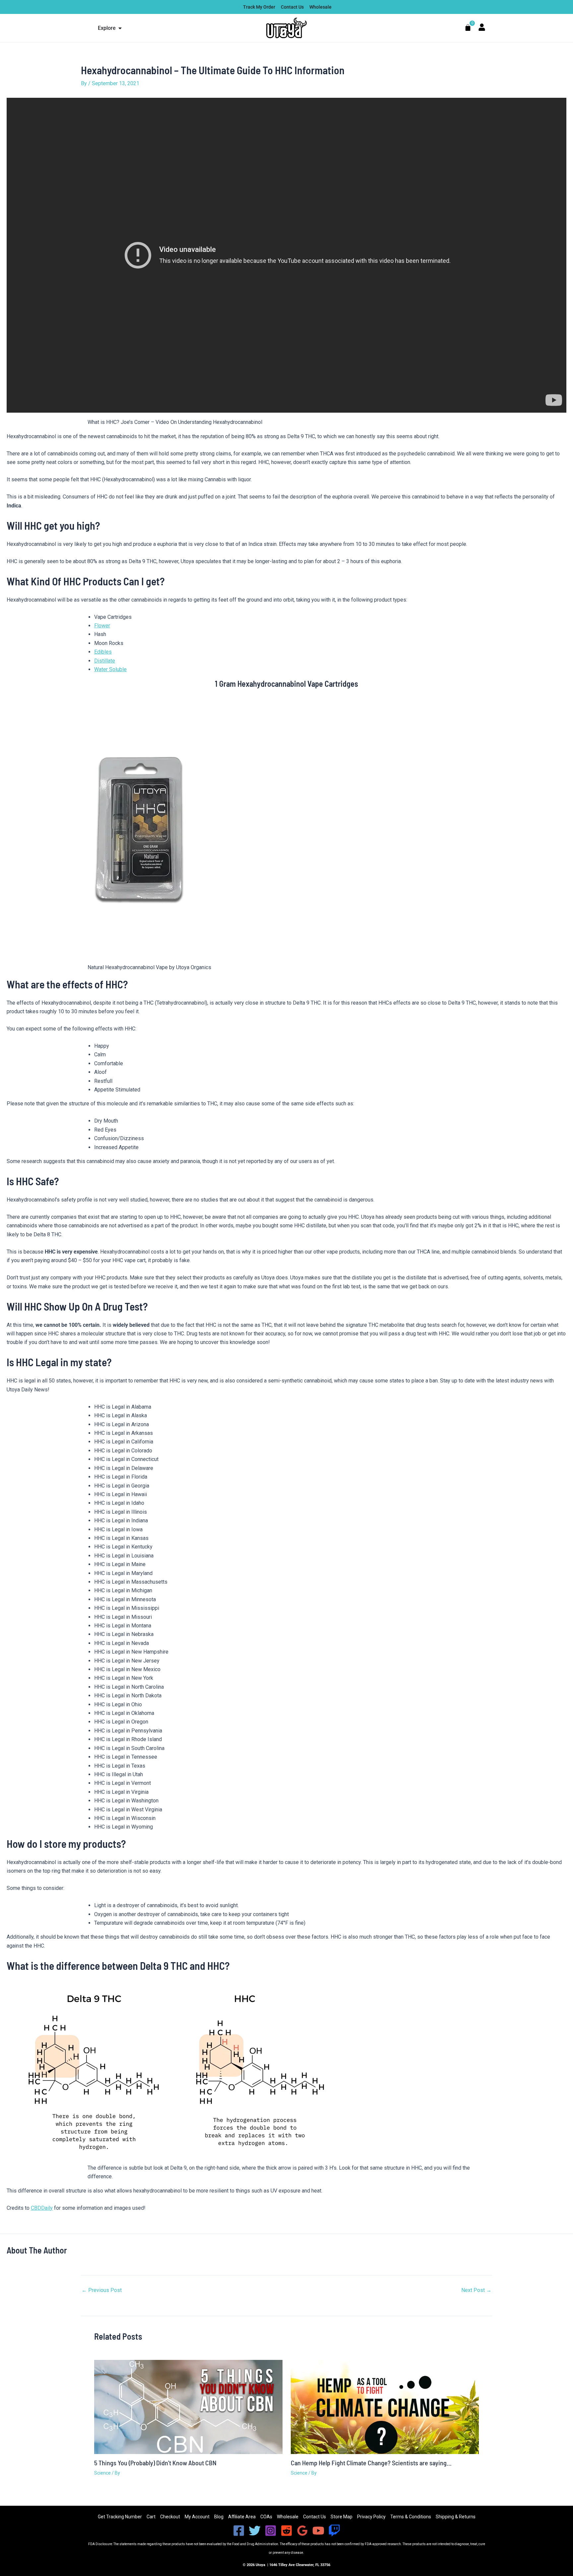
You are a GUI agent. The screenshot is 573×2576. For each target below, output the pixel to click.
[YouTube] (318, 2531)
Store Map (342, 2517)
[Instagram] (271, 2531)
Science (102, 2473)
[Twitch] (334, 2531)
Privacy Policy (371, 2517)
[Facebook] (239, 2531)
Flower (102, 626)
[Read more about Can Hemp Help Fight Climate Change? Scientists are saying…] (385, 2406)
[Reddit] (286, 2531)
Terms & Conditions (411, 2517)
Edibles (103, 652)
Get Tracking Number (120, 2517)
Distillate (105, 661)
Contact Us (315, 2517)
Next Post (476, 2290)
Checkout (170, 2517)
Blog (219, 2517)
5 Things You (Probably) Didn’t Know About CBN (155, 2463)
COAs (266, 2517)
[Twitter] (255, 2531)
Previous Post (102, 2290)
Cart (151, 2517)
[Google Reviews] (302, 2531)
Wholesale (288, 2517)
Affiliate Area (242, 2517)
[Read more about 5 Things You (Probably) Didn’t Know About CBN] (188, 2406)
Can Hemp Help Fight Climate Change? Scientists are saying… (371, 2463)
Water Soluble (110, 669)
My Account (197, 2517)
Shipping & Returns (456, 2517)
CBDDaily (42, 2208)
